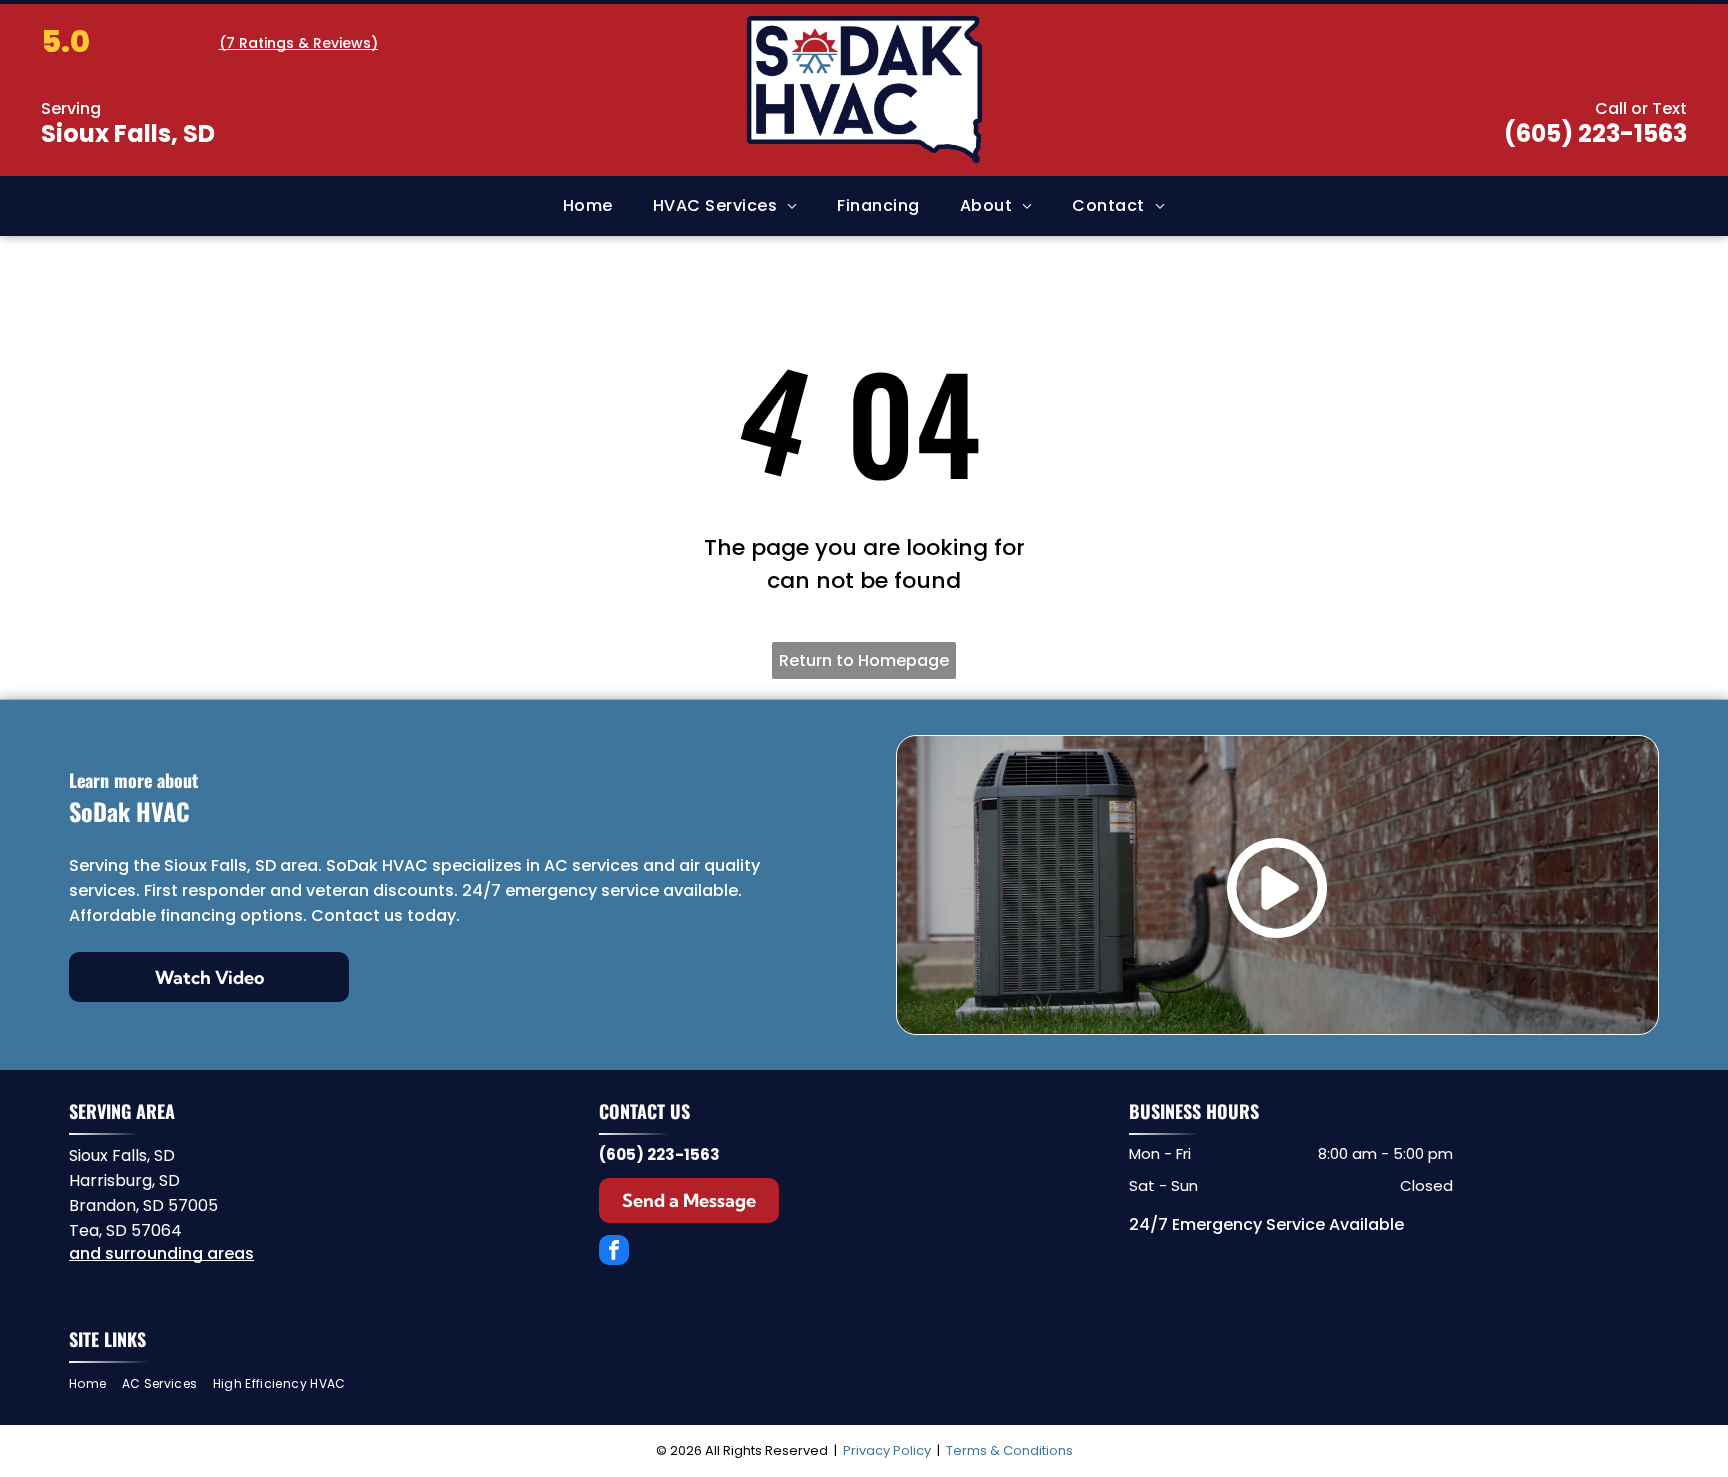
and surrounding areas (161, 1253)
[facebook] (614, 1252)
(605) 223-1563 (1595, 133)
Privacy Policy (887, 1450)
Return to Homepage (864, 660)
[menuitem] (588, 206)
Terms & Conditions (1009, 1450)
